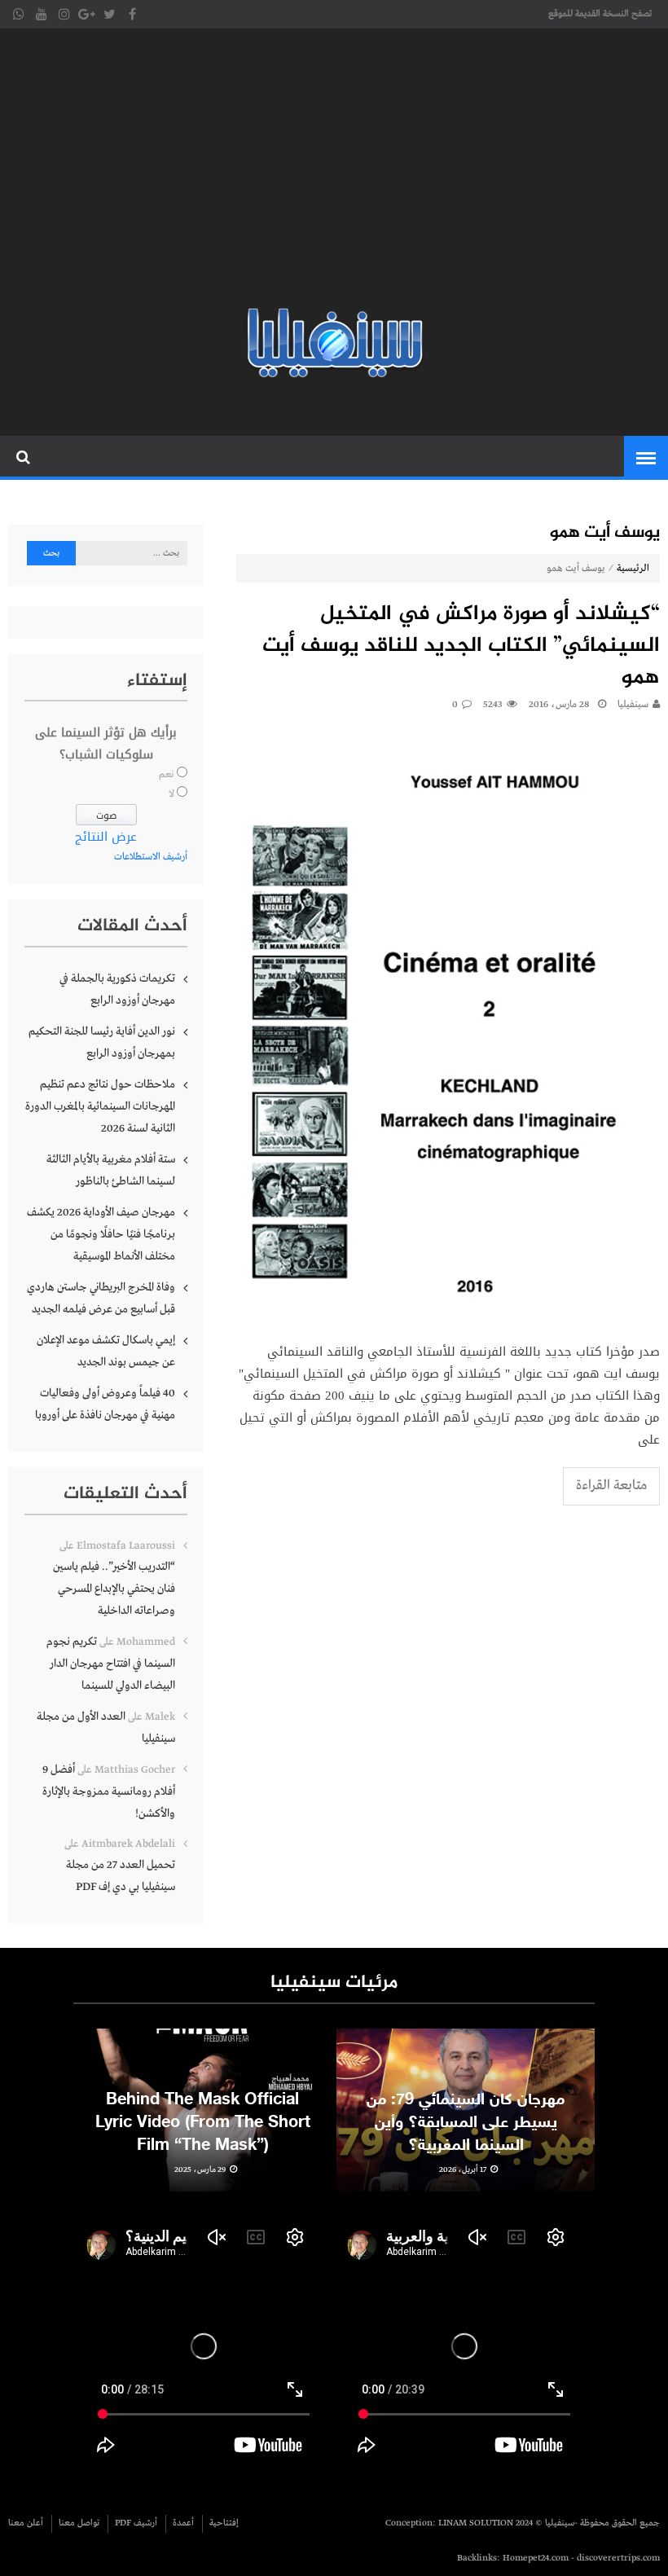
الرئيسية (633, 569)
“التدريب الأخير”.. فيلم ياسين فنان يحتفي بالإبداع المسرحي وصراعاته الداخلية (114, 1589)
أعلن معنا (26, 2523)
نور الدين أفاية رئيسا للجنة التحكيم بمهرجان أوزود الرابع (102, 1042)
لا (171, 794)
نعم (167, 775)
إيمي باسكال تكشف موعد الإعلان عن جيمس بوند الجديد (106, 1351)
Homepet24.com (536, 2558)
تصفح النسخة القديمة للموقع (600, 14)
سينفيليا (633, 705)
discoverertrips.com (618, 2558)
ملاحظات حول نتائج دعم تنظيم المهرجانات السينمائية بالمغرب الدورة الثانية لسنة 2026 (100, 1106)
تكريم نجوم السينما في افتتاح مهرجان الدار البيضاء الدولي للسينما (111, 1664)
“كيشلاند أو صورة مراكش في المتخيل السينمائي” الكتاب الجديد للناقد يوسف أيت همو (461, 646)
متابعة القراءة (611, 1486)
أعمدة (183, 2523)
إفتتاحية (224, 2523)
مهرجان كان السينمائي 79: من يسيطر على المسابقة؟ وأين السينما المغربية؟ (466, 2123)
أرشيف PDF (136, 2523)
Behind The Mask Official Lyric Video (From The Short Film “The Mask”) (203, 2123)
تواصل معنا (79, 2523)
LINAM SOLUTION (476, 2523)
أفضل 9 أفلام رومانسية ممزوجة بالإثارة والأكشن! (109, 1791)
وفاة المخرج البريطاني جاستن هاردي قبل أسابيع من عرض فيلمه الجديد (101, 1298)
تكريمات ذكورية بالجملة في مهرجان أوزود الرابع (117, 989)
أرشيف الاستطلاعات (151, 857)
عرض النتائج (106, 837)
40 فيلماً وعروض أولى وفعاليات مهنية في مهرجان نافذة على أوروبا (105, 1404)
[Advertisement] (334, 171)
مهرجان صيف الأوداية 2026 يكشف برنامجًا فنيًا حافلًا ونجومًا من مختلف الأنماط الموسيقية (101, 1234)
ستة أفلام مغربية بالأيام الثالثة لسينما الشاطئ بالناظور (111, 1170)
